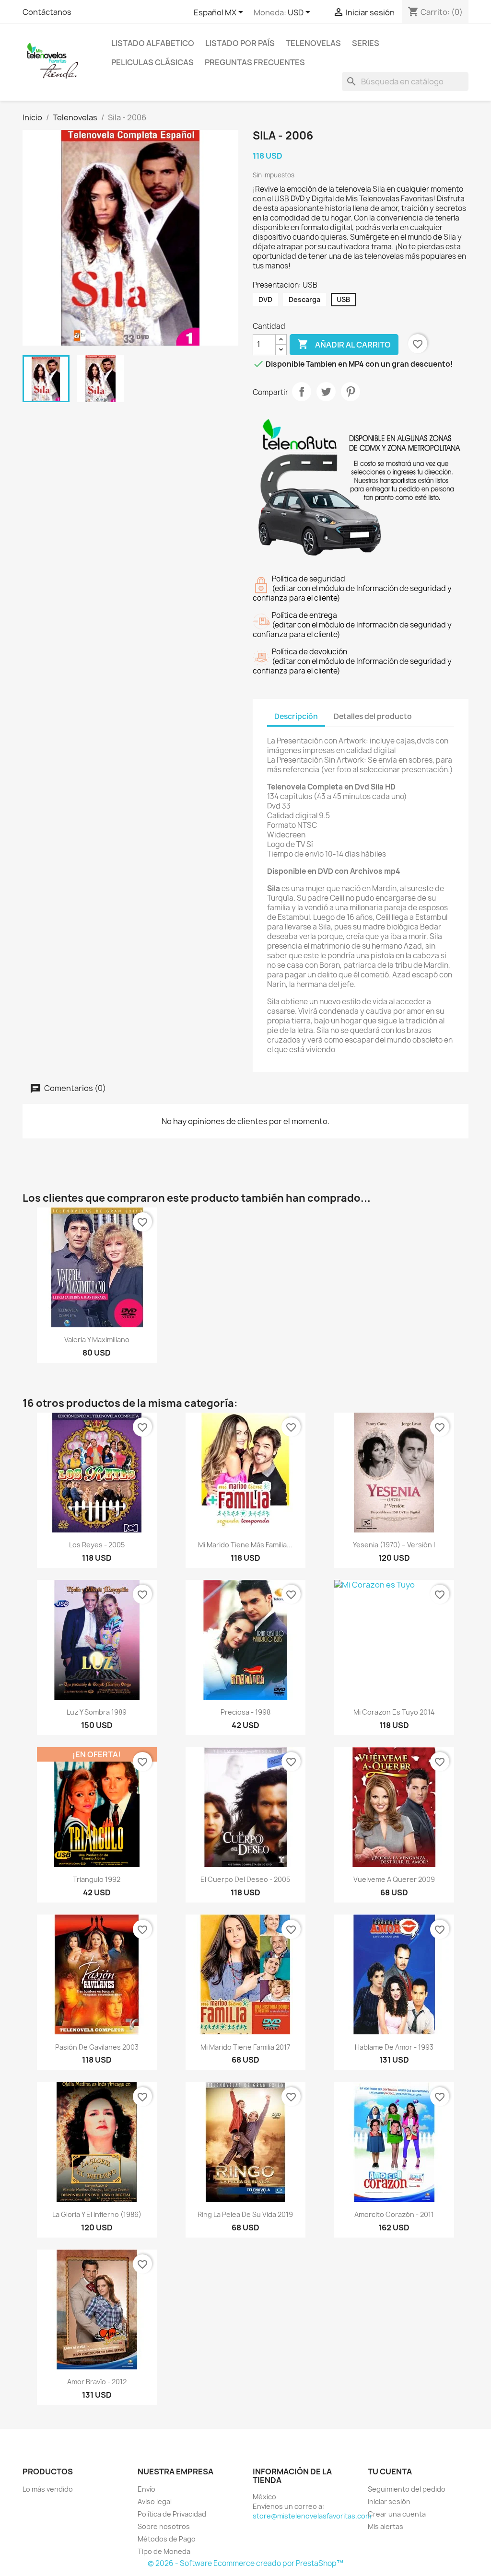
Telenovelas (313, 43)
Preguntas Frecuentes (255, 62)
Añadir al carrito (344, 344)
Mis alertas (386, 2526)
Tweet (326, 392)
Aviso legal (155, 2501)
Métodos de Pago (167, 2539)
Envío (146, 2489)
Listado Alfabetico (153, 43)
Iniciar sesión (389, 2501)
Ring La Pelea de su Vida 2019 (245, 2214)
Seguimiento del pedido (407, 2489)
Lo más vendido (48, 2489)
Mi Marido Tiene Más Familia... (245, 1545)
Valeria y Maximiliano (97, 1340)
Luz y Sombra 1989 (97, 1712)
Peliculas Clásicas (152, 62)
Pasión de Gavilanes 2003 (97, 2047)
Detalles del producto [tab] (373, 716)
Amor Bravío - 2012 (97, 2382)
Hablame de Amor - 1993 (394, 2047)
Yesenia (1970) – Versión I (394, 1545)
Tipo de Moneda (164, 2551)
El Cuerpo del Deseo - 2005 (245, 1879)
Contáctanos (47, 12)
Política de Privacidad (172, 2514)
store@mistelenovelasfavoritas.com (312, 2516)
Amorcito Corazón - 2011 (394, 2214)
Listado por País (240, 43)
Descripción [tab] (296, 716)
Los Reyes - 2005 (97, 1545)
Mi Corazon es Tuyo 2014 (394, 1712)
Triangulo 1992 (97, 1879)
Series (366, 43)
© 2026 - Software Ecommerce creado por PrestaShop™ (245, 2563)
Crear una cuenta (397, 2514)
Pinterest (351, 392)
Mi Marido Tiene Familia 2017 (245, 2047)
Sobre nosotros (164, 2526)
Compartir (302, 392)
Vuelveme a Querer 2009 (394, 1879)
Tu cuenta (390, 2472)
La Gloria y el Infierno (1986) (97, 2214)
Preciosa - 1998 (245, 1712)
